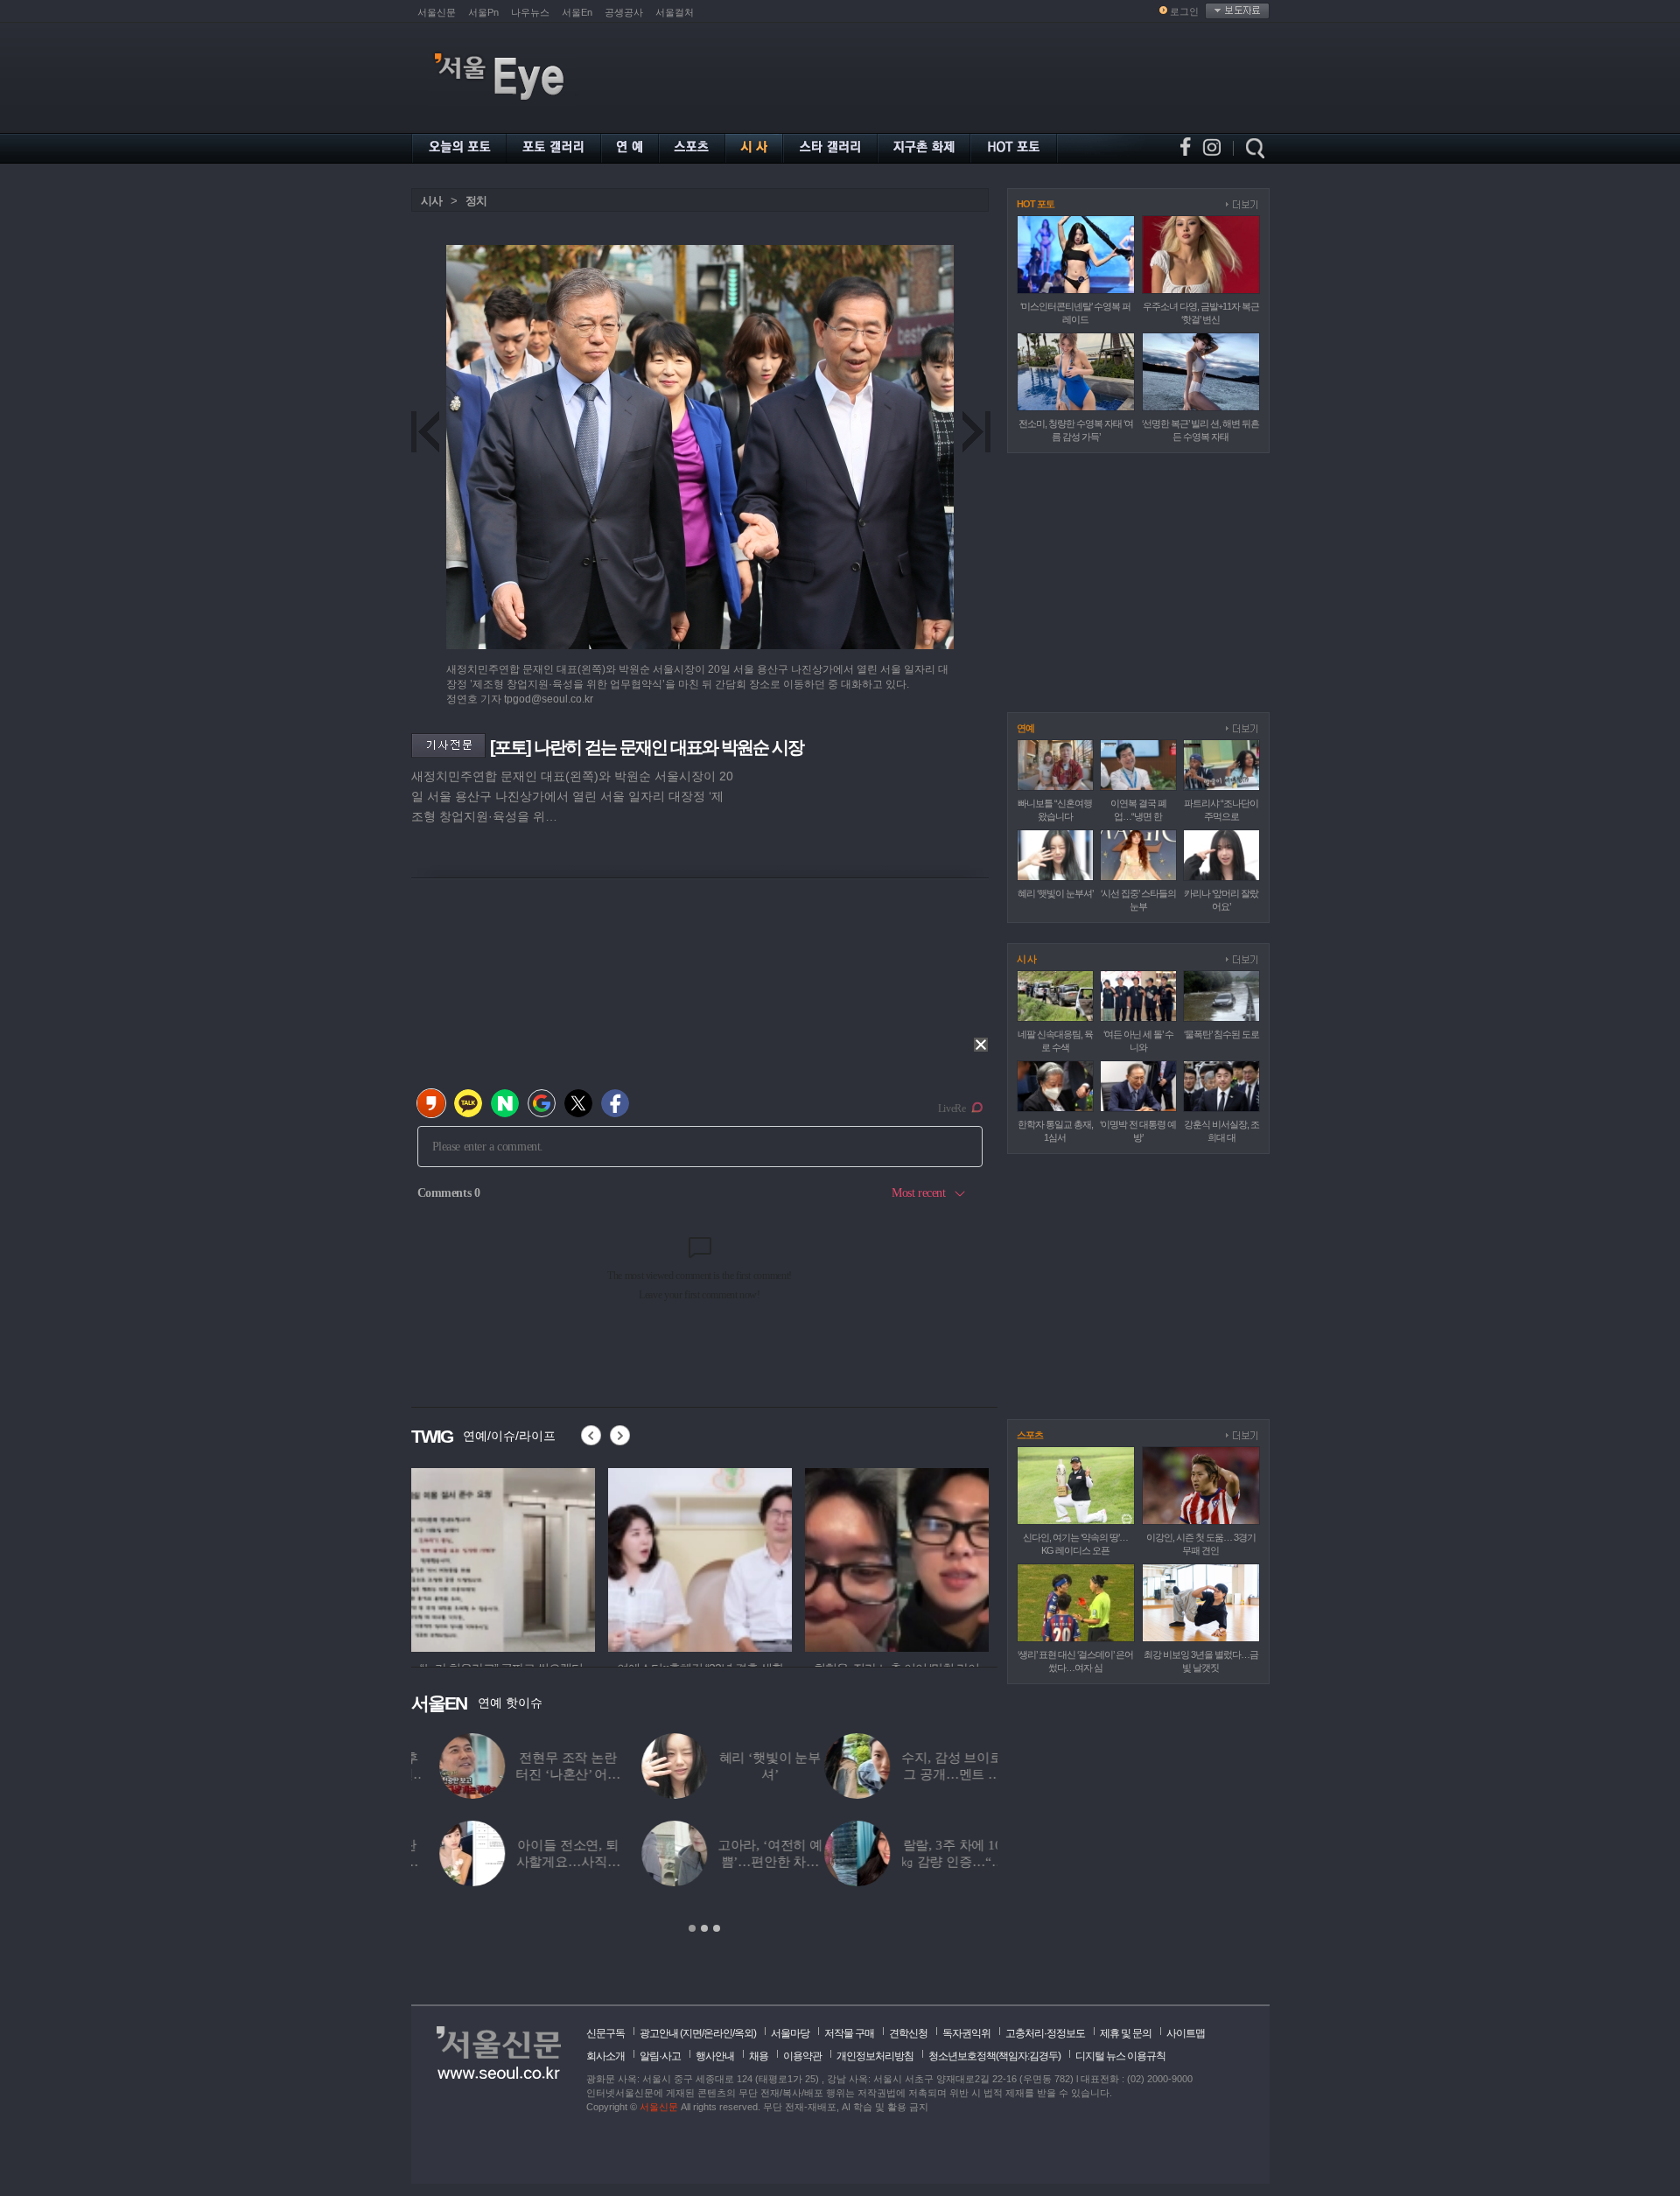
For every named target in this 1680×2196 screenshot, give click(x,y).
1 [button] (692, 1928)
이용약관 (802, 2056)
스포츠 (1030, 1435)
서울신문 (437, 12)
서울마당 (790, 2033)
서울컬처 (675, 12)
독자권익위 (966, 2033)
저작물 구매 (849, 2033)
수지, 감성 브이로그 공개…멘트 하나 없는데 (539, 1774)
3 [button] (717, 1928)
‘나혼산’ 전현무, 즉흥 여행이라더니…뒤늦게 (943, 1862)
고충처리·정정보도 (1045, 2033)
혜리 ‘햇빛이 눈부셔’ (1055, 893)
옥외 (744, 2033)
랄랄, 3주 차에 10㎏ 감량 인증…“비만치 (539, 1862)
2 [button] (704, 1928)
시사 (431, 201)
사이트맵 (1186, 2033)
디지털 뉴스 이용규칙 (1120, 2056)
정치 (476, 201)
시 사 (1026, 959)
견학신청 (908, 2033)
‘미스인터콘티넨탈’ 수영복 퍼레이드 (944, 1774)
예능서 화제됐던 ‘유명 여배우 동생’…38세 (741, 1774)
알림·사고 (660, 2056)
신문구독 (605, 2033)
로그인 (1184, 11)
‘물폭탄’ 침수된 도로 (1221, 1034)
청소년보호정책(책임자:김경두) (994, 2056)
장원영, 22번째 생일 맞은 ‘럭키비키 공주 (742, 1862)
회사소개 (605, 2056)
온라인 (718, 2033)
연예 (1025, 728)
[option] (503, 1557)
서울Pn (483, 12)
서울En (577, 12)
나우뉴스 (530, 12)
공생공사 (624, 12)
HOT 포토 (1036, 204)
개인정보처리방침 (875, 2056)
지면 (692, 2033)
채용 (759, 2056)
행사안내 (715, 2056)
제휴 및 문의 (1126, 2033)
